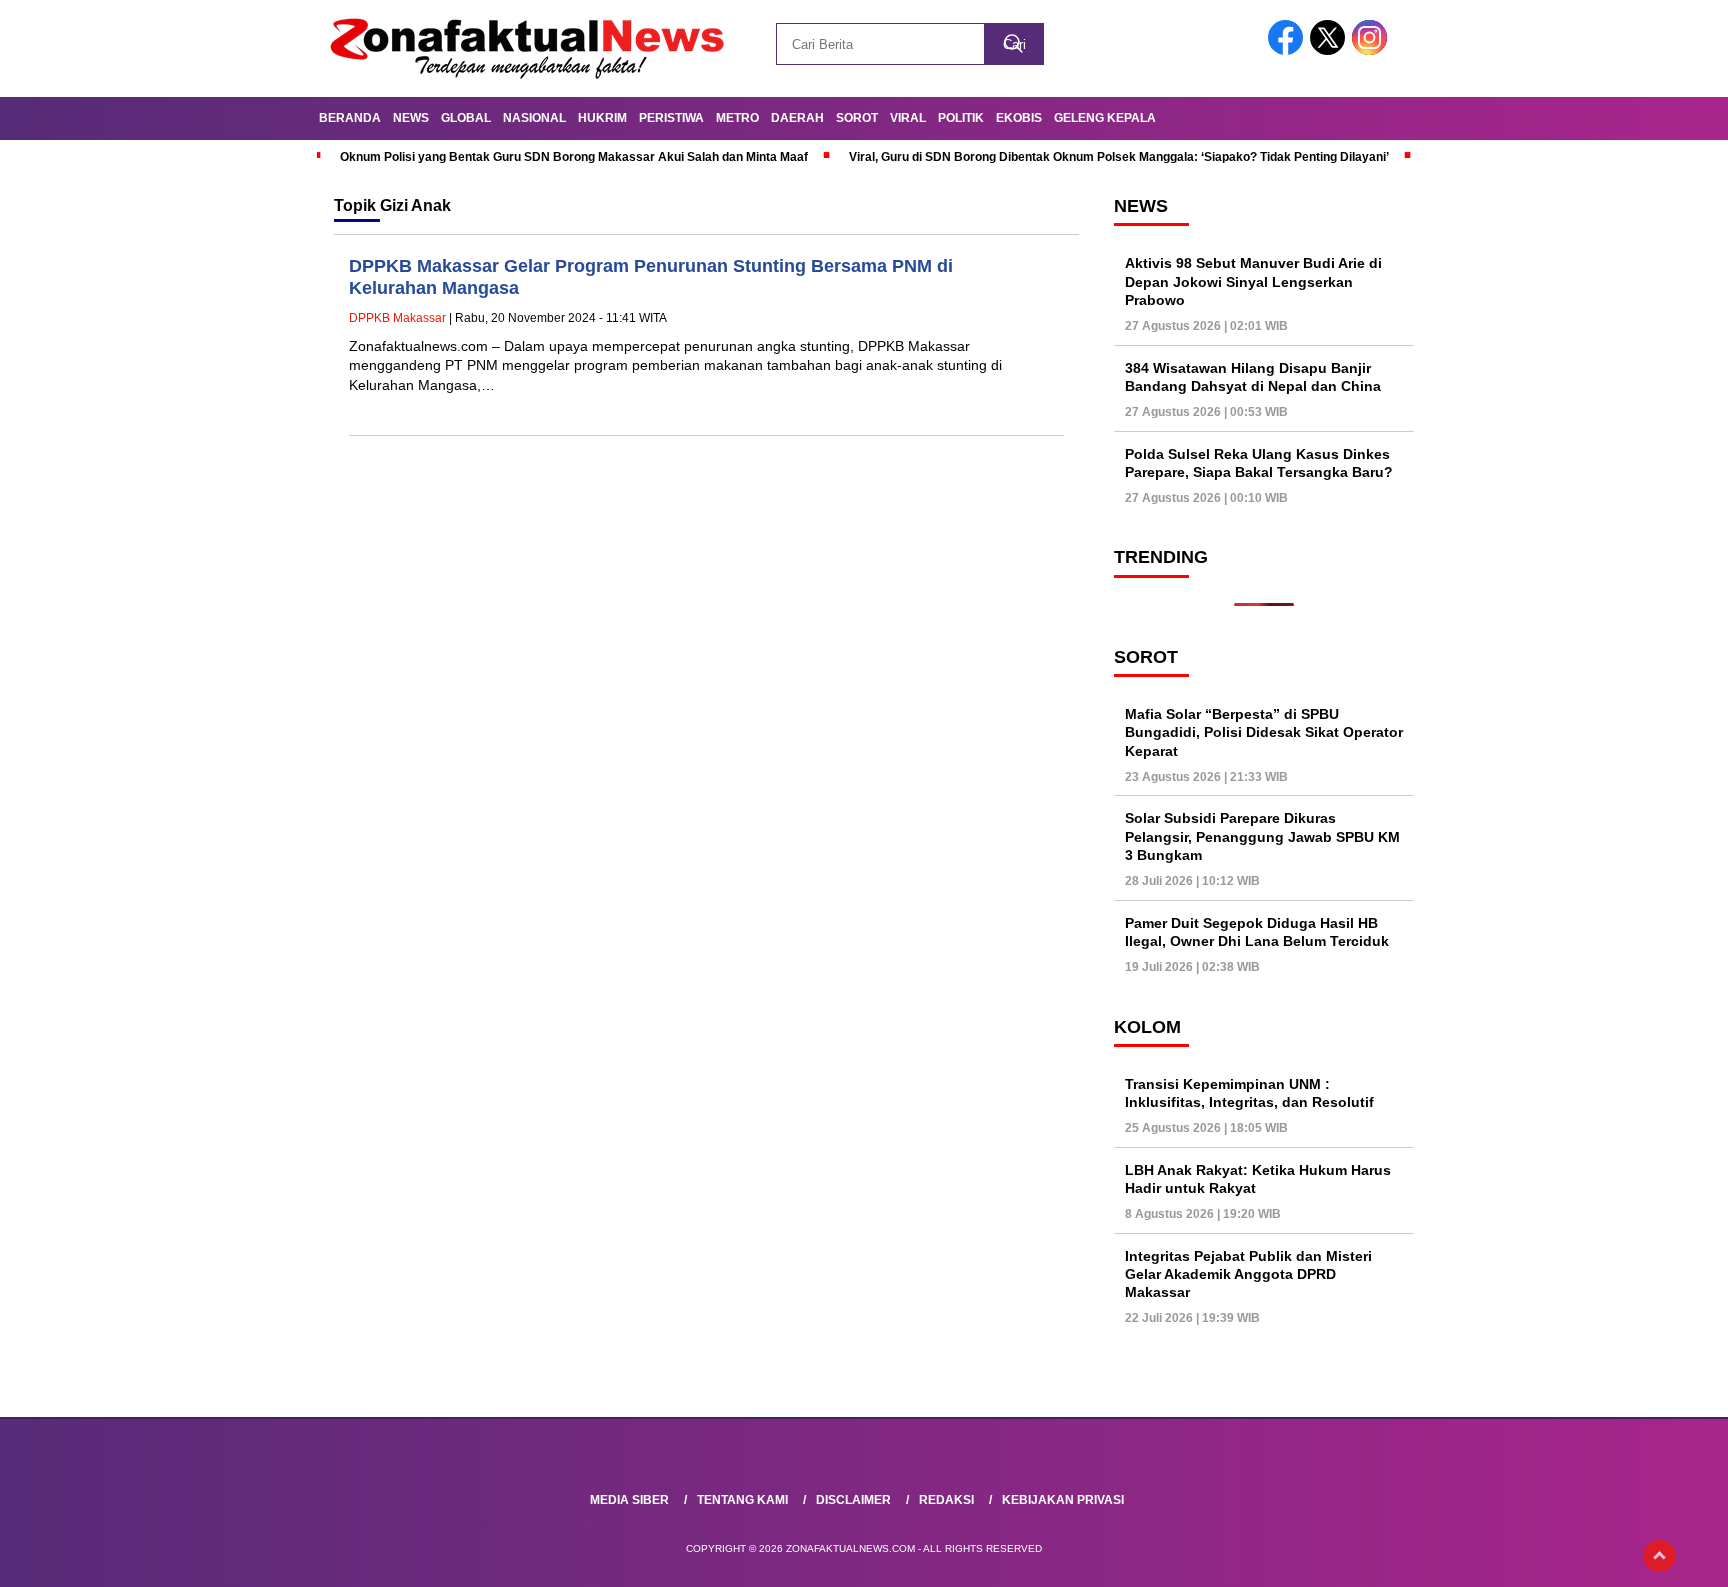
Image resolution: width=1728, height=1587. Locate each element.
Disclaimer (853, 1500)
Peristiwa (671, 118)
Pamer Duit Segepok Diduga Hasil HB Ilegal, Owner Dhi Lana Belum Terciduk (1257, 932)
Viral (908, 118)
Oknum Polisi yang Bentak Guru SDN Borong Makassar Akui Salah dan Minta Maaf (574, 157)
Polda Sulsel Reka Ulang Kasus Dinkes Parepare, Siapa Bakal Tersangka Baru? (1259, 463)
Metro (737, 118)
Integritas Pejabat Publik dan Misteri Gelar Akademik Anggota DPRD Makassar (1248, 1274)
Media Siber (629, 1500)
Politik (961, 118)
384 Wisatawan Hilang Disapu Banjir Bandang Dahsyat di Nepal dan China (1253, 377)
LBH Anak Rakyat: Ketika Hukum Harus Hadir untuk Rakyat (1258, 1179)
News (411, 118)
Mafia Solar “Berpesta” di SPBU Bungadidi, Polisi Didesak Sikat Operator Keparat (1264, 732)
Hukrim (602, 118)
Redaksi (946, 1500)
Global (466, 118)
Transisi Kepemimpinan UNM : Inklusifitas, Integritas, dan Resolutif (1249, 1093)
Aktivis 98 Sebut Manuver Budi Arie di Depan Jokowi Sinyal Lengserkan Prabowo (1253, 281)
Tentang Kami (742, 1500)
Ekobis (1019, 118)
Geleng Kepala (1105, 118)
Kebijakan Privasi (1063, 1500)
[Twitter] (1331, 50)
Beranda (350, 118)
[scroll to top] (1659, 1556)
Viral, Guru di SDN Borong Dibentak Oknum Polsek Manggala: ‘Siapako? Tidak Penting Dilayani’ (1119, 157)
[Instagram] (1373, 50)
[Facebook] (1289, 50)
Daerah (797, 118)
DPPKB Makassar (397, 318)
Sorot (857, 118)
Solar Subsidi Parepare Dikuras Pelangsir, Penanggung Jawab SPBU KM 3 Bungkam (1262, 836)
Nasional (534, 118)
